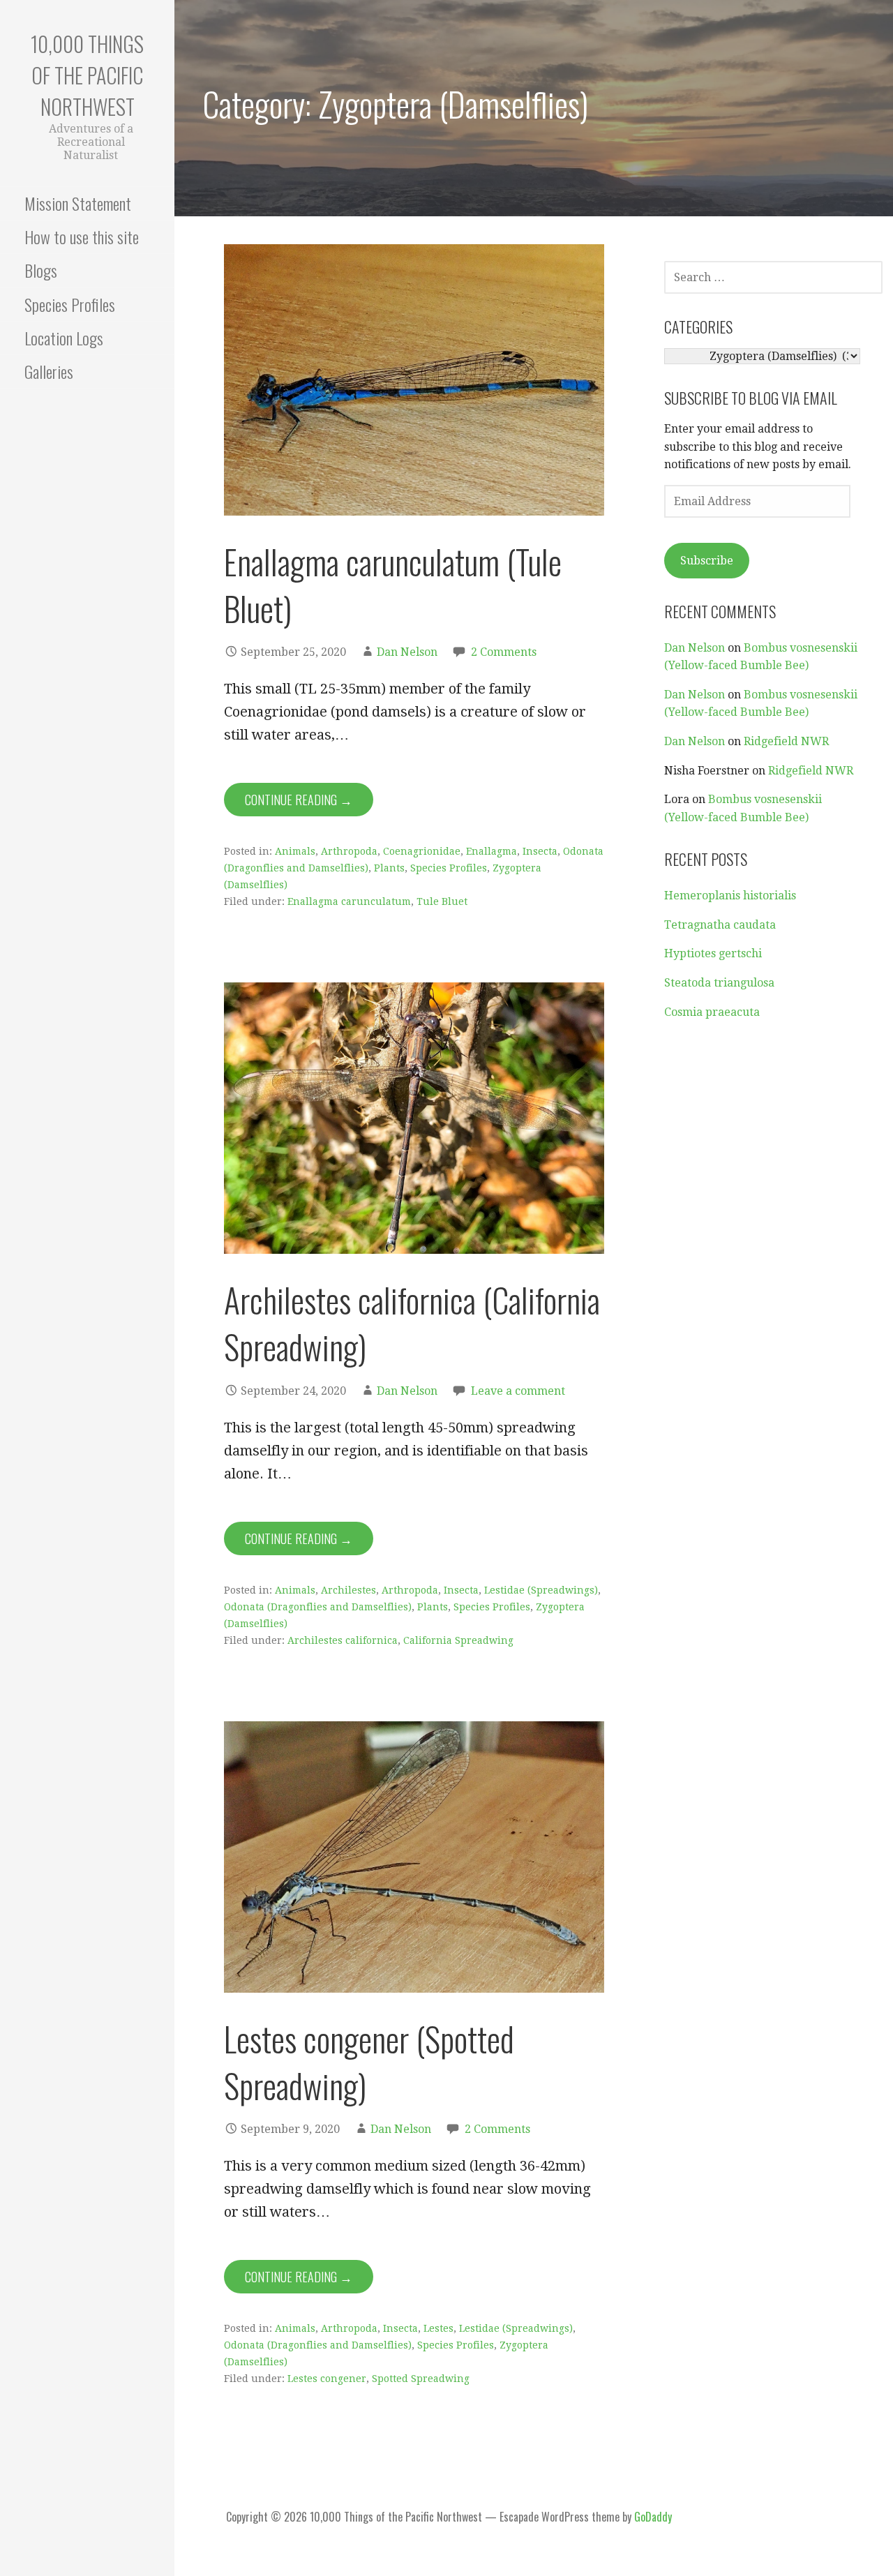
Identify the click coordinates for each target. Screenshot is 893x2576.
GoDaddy (653, 2517)
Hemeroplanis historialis (730, 896)
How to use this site (82, 237)
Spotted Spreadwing (421, 2379)
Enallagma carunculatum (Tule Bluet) (393, 585)
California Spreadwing (458, 1640)
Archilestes (348, 1590)
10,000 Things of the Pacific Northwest (87, 75)
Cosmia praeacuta (712, 1012)
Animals (295, 851)
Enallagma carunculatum (349, 901)
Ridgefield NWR (786, 741)
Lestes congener (327, 2379)
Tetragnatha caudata (720, 925)
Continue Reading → (299, 800)
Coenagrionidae (422, 851)
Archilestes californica (343, 1640)
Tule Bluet (442, 901)
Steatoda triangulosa (719, 983)
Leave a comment (518, 1391)
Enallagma (491, 851)
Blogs (41, 270)
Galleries (49, 371)
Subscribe (707, 561)
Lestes (438, 2328)
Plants (389, 868)
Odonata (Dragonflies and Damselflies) (318, 1607)
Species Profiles (70, 304)
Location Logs (64, 338)
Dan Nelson (407, 652)
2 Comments (504, 652)
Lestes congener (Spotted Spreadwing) (369, 2062)
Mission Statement (78, 203)
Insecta (540, 851)
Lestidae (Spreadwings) (541, 1590)
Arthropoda (349, 851)
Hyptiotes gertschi (713, 953)
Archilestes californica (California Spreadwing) (412, 1323)
